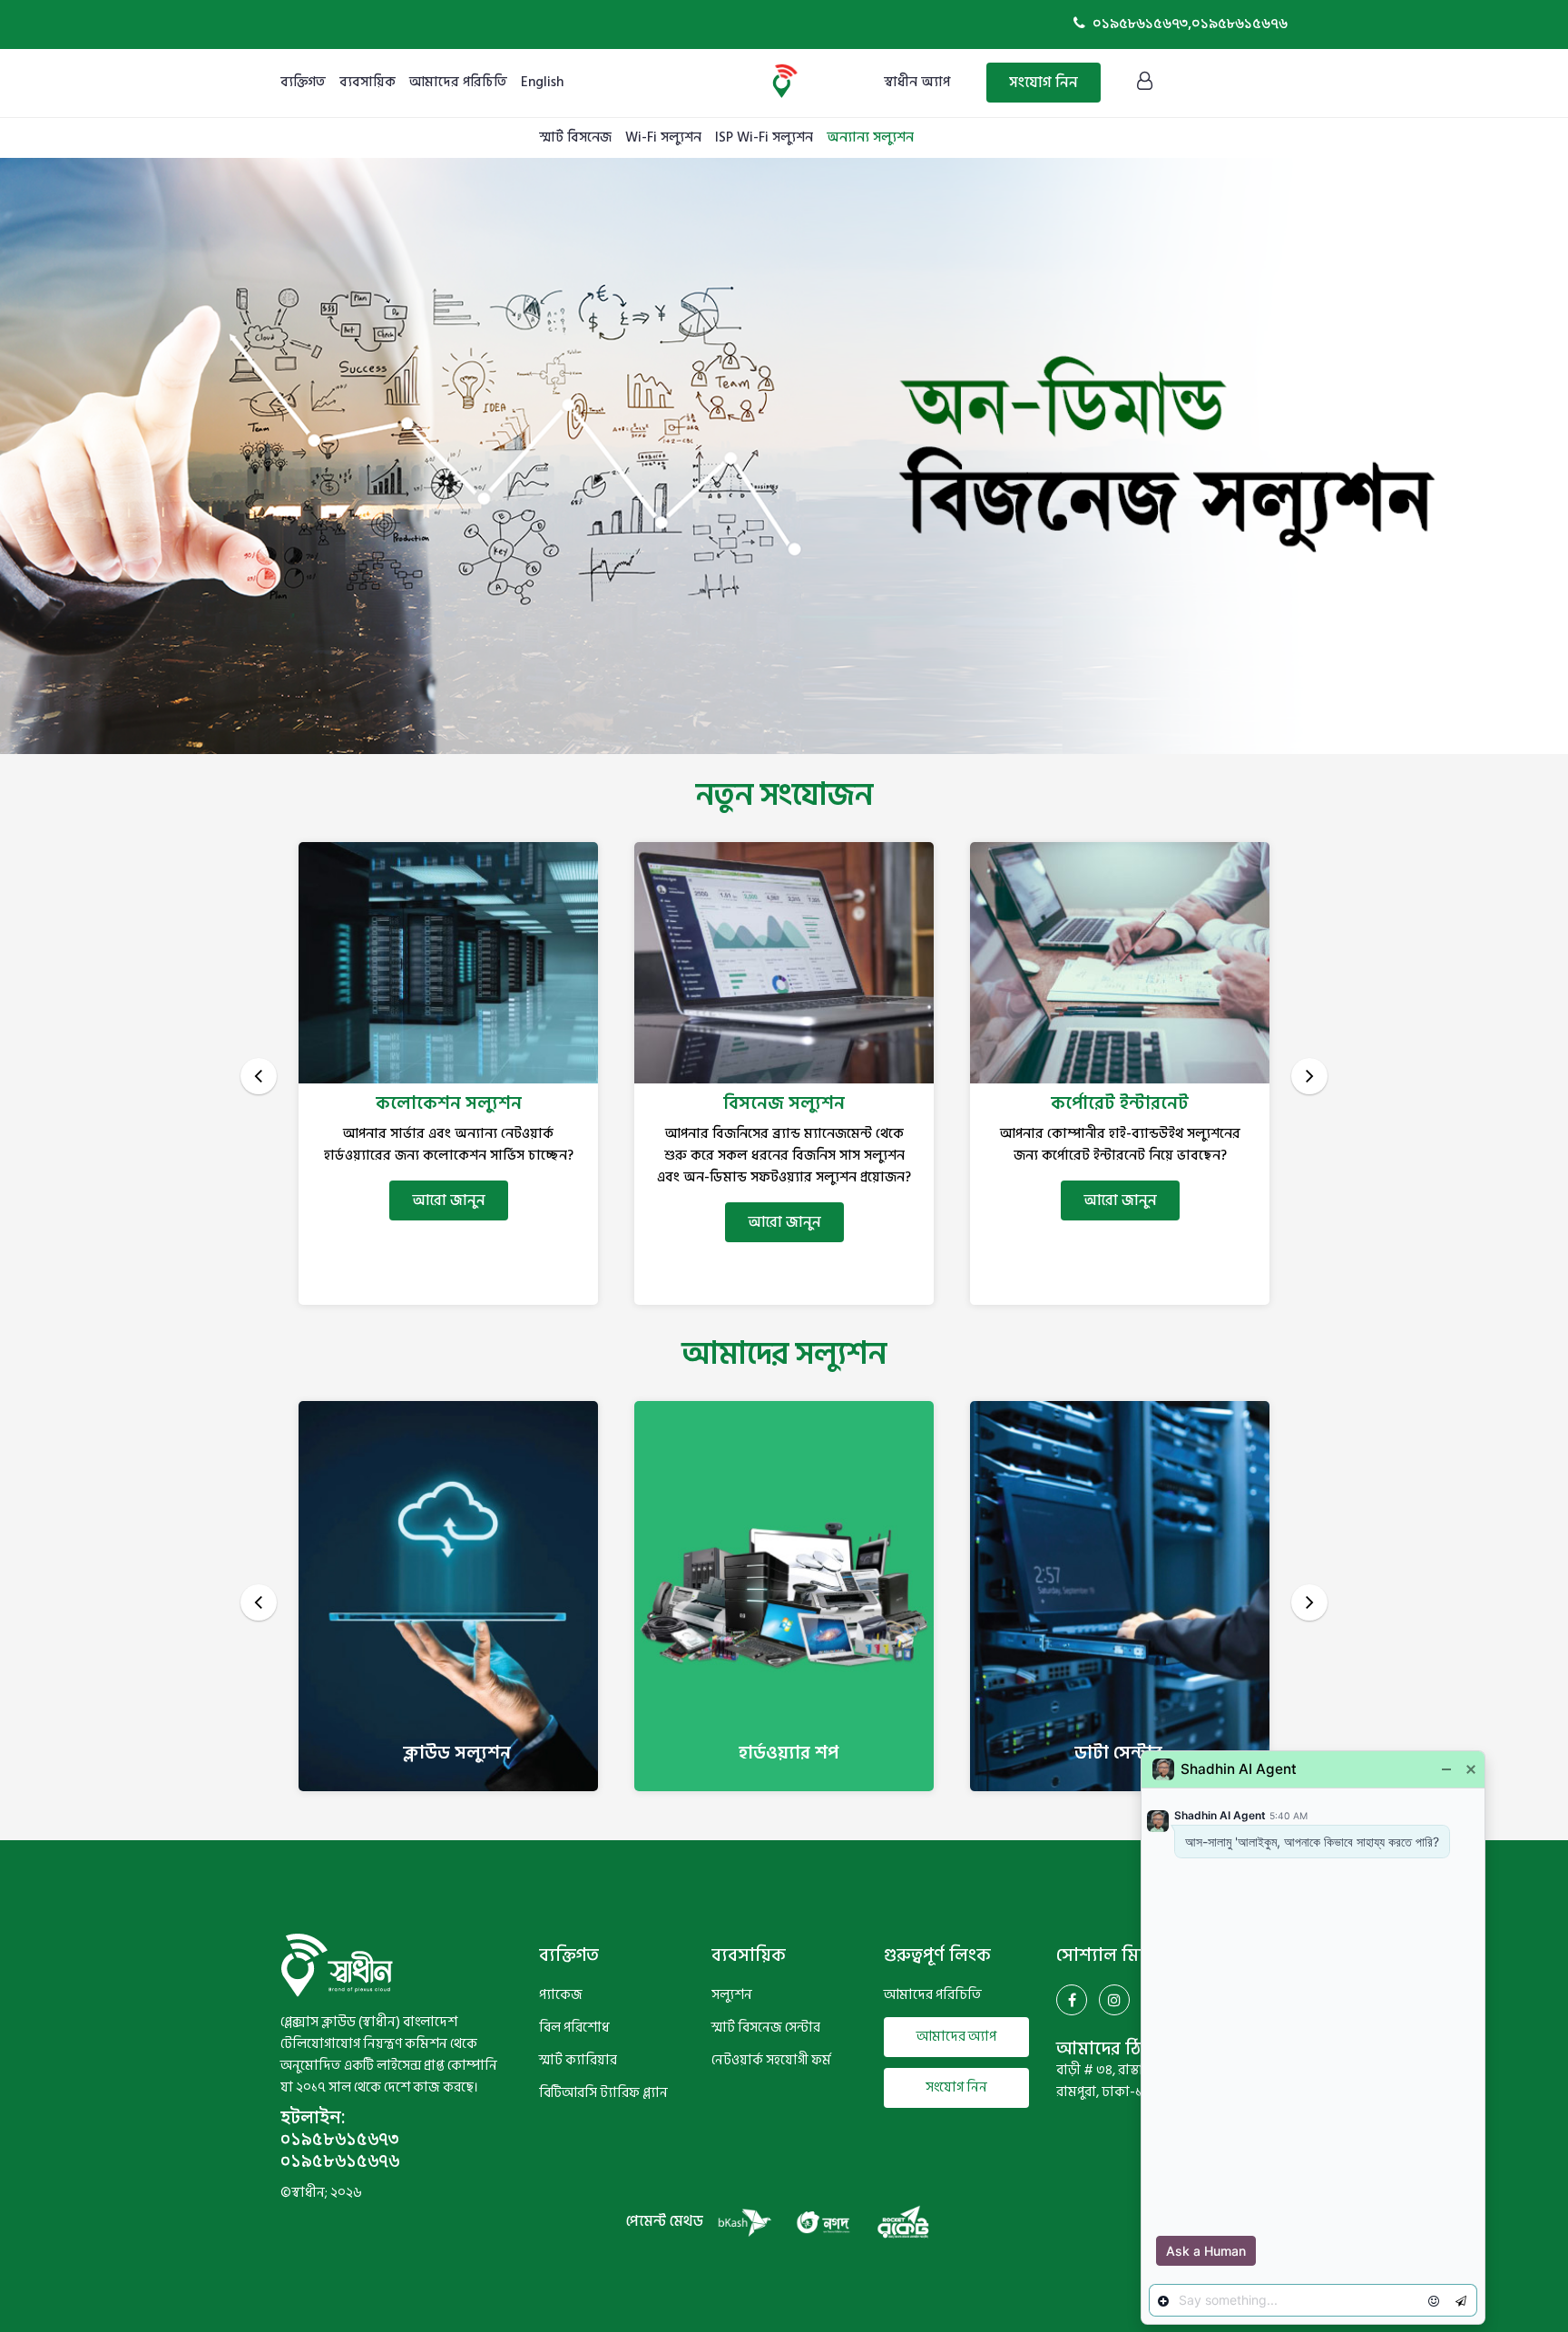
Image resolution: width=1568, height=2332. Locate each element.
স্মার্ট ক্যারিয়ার (578, 2061)
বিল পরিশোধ (574, 2028)
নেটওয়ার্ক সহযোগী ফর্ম (771, 2061)
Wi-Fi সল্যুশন (663, 137)
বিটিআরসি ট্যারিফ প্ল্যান (603, 2093)
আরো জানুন (449, 1222)
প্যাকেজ (561, 1995)
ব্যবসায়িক (367, 82)
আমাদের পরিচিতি (458, 82)
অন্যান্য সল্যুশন (870, 137)
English (542, 82)
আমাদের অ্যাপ (956, 2037)
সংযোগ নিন (1044, 83)
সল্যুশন (732, 1995)
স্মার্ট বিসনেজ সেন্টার (766, 2028)
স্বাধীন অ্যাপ (917, 82)
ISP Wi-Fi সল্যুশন (764, 137)
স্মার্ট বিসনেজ (575, 137)
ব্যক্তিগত (303, 82)
